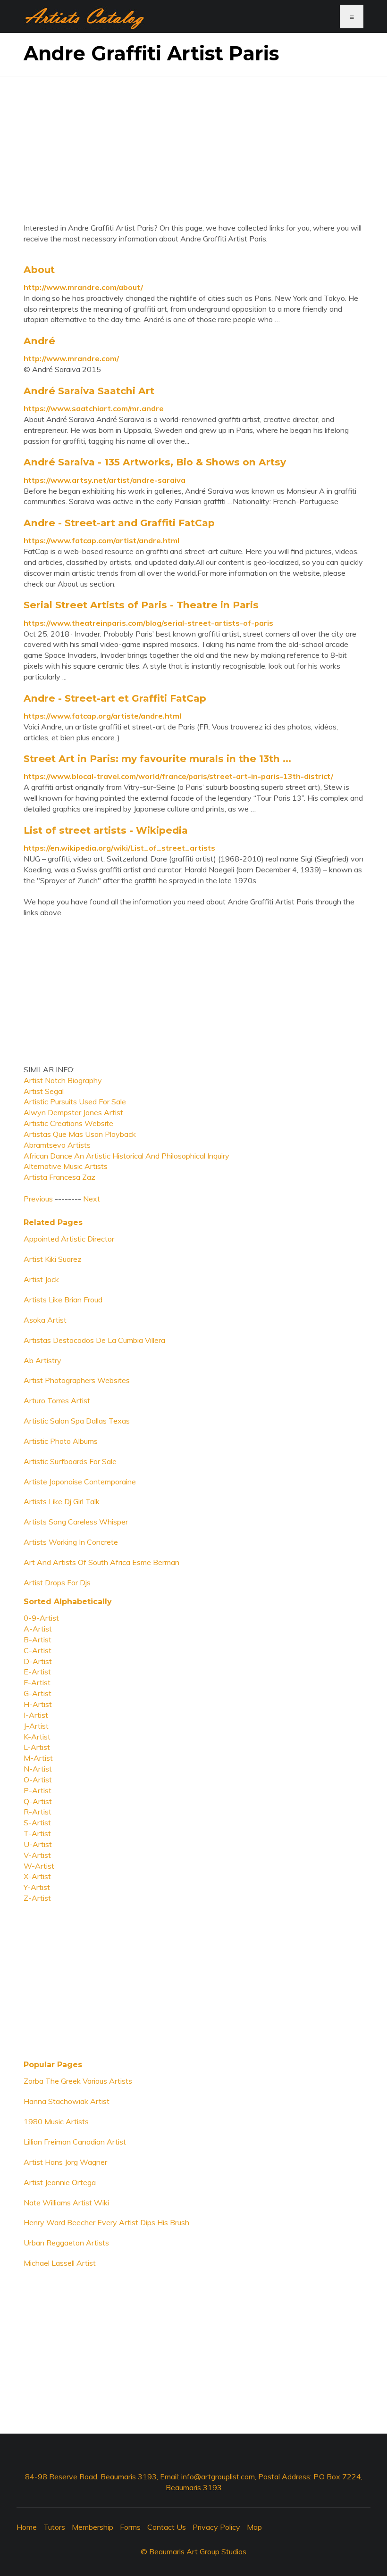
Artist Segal (44, 1091)
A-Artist (38, 1629)
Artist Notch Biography (63, 1080)
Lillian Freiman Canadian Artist (75, 2142)
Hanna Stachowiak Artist (67, 2101)
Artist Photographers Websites (77, 1380)
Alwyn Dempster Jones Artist (73, 1112)
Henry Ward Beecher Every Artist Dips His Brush (106, 2222)
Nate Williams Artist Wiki (66, 2203)
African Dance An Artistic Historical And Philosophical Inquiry (126, 1156)
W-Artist (39, 1866)
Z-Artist (37, 1898)
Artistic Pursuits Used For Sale (75, 1102)
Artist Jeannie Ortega (60, 2182)
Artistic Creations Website (68, 1123)
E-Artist (37, 1672)
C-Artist (38, 1650)
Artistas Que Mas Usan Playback (80, 1134)
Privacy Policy (216, 2527)
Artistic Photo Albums (61, 1441)
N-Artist (38, 1769)
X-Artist (37, 1876)
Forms (130, 2527)
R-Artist (38, 1812)
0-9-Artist (41, 1618)
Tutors (54, 2527)
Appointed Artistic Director (69, 1239)
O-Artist (38, 1780)
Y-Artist (37, 1887)
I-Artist (36, 1715)
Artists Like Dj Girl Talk (62, 1501)
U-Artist (38, 1844)
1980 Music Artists (56, 2121)
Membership (93, 2527)
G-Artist (38, 1693)
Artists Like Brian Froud (63, 1300)
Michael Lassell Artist (60, 2263)
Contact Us (167, 2527)
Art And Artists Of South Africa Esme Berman (101, 1562)
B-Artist (38, 1640)
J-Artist (36, 1726)
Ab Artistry (42, 1360)
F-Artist (37, 1682)
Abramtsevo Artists (57, 1145)
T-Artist (37, 1833)
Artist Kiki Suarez (53, 1259)
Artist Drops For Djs (57, 1582)
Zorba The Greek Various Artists (78, 2081)
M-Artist (38, 1758)
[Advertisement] (193, 142)
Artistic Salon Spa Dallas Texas (77, 1421)
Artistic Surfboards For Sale (70, 1461)
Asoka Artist (45, 1320)
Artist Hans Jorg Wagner (65, 2162)
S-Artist (37, 1822)
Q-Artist (38, 1801)
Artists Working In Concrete (71, 1542)
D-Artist (38, 1661)
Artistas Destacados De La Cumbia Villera (94, 1340)
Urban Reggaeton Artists (66, 2243)
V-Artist (37, 1855)
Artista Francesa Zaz (59, 1177)
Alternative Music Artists (66, 1166)
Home (27, 2527)
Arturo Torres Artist (57, 1400)
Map (254, 2527)
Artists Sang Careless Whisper (76, 1522)
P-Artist (38, 1790)
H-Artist (38, 1704)
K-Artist (37, 1737)
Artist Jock (41, 1279)
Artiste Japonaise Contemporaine (80, 1482)
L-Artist (37, 1747)
